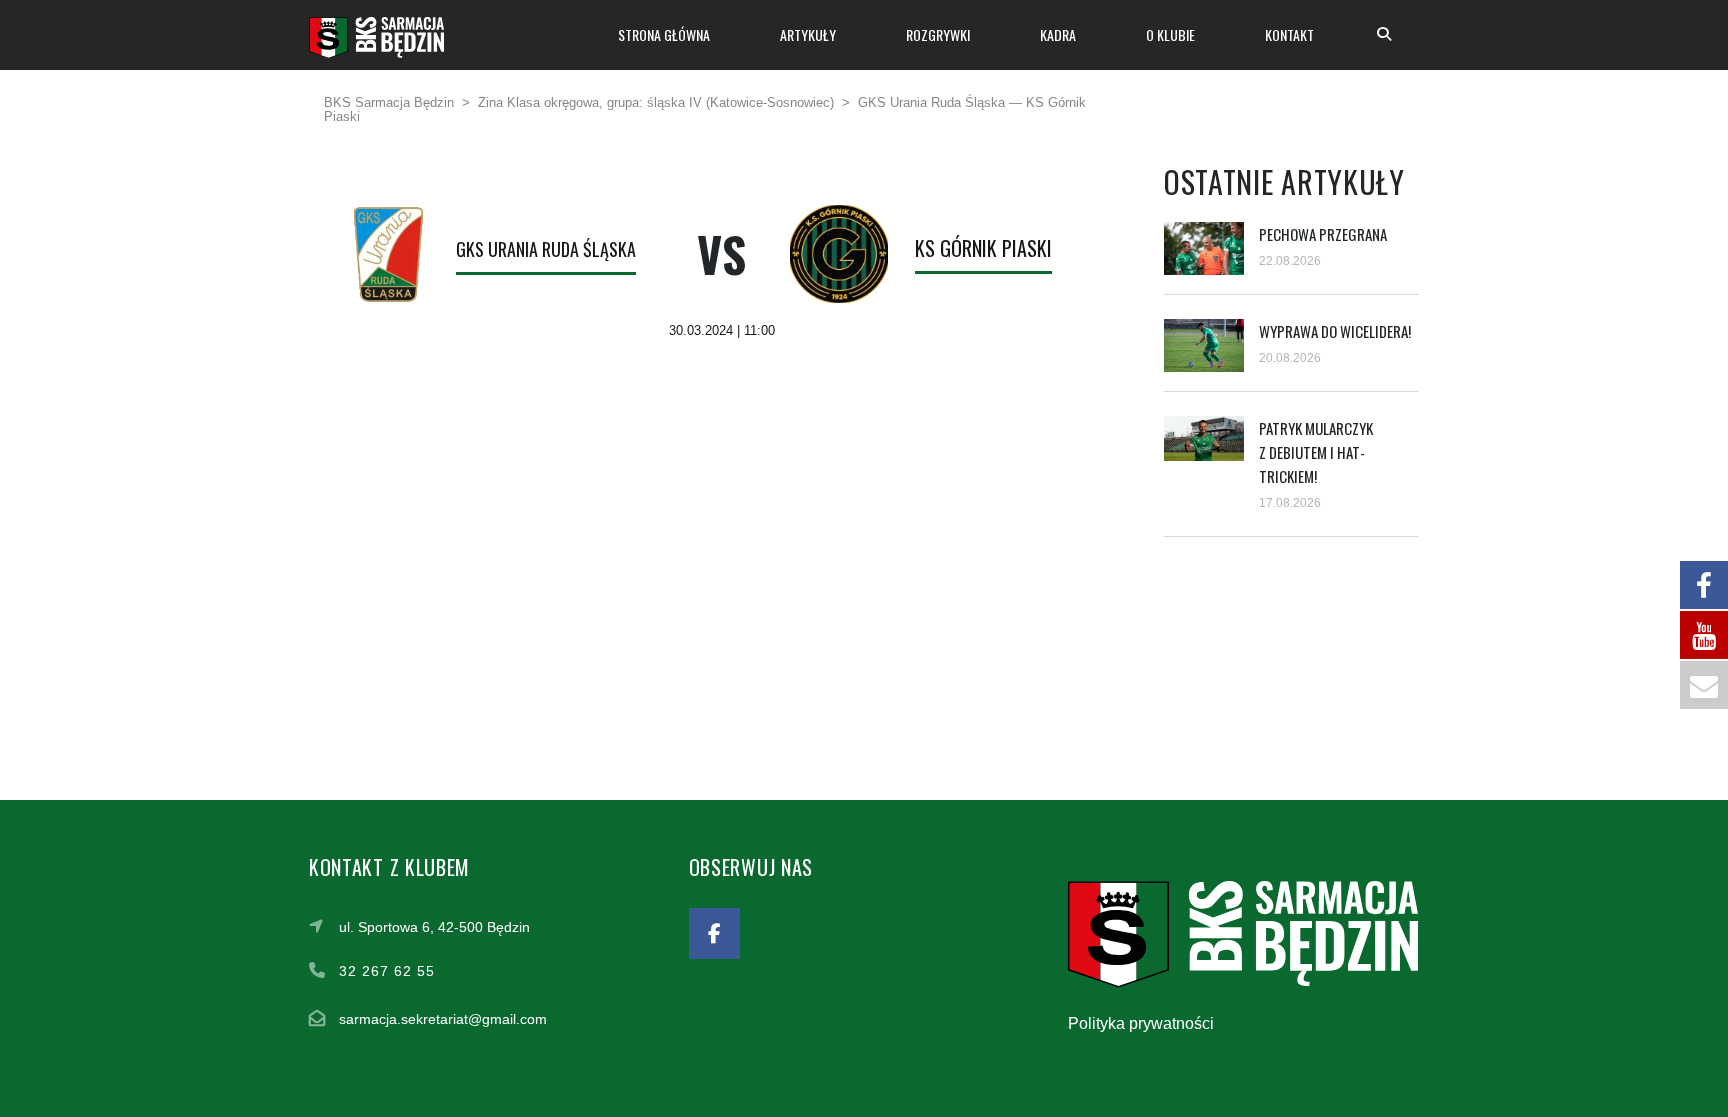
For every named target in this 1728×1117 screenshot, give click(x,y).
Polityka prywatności (1141, 1023)
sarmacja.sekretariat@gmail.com (443, 1019)
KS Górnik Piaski (983, 248)
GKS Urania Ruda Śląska (546, 249)
